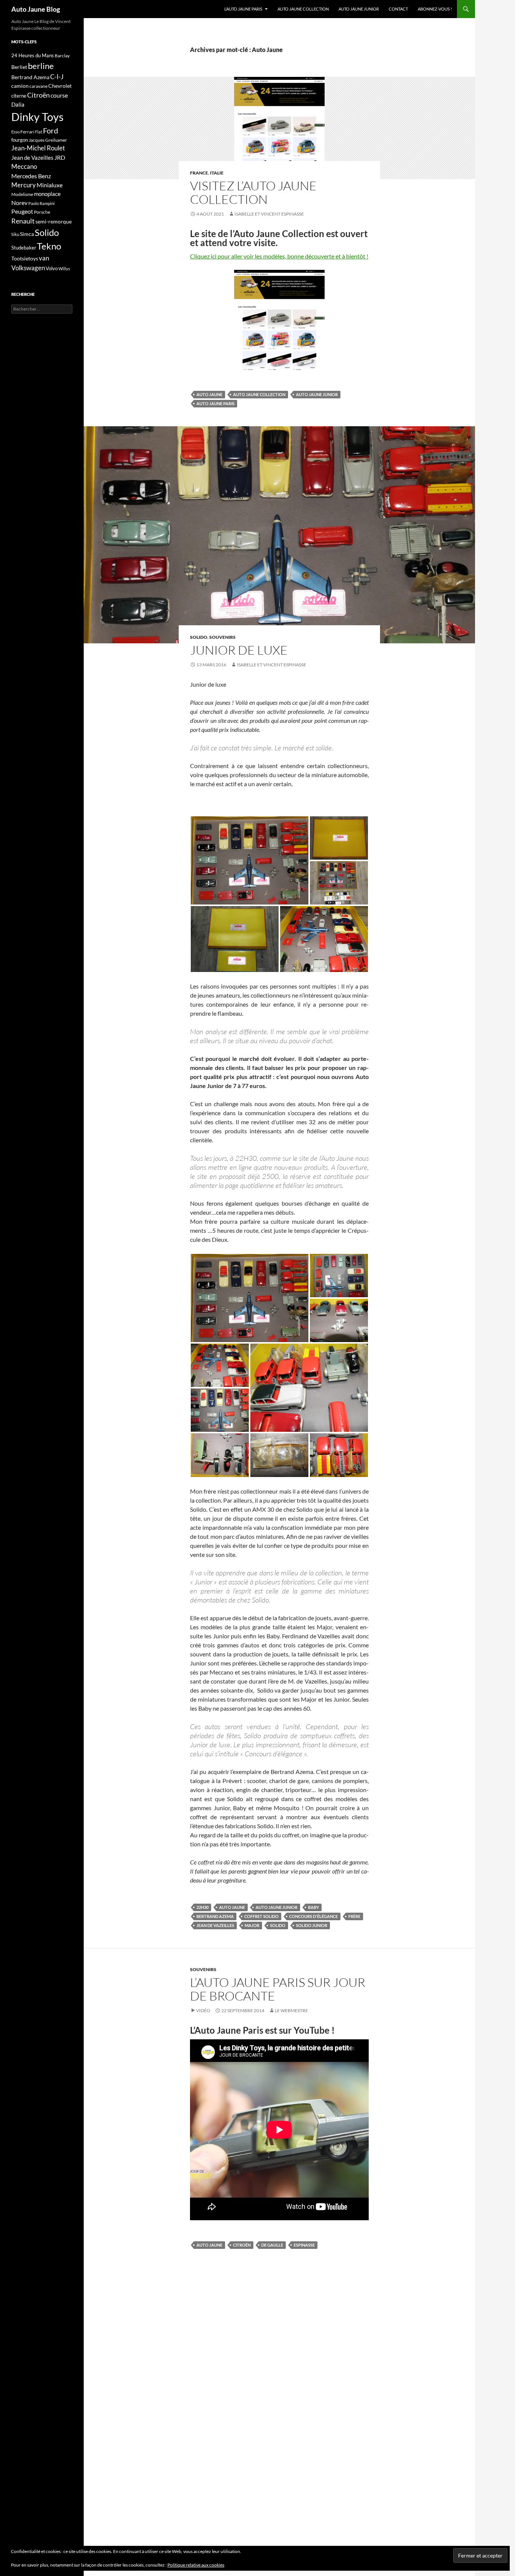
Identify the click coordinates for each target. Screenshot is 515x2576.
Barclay (62, 56)
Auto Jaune (209, 394)
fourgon (20, 140)
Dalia (18, 104)
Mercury (24, 185)
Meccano (24, 166)
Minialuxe (50, 185)
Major (252, 1925)
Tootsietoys (25, 258)
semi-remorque (54, 221)
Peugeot (22, 211)
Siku (15, 234)
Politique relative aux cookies (196, 2565)
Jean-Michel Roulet (38, 148)
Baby (313, 1907)
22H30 (202, 1907)
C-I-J (57, 77)
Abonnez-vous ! (435, 9)
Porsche (42, 212)
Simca (27, 234)
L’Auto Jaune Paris (243, 9)
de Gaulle (272, 2245)
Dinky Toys (38, 117)
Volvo (52, 268)
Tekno (49, 246)
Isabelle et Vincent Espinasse (269, 214)
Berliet (19, 67)
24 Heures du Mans (33, 55)
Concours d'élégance (313, 1916)
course (59, 95)
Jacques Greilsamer (48, 140)
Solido (199, 637)
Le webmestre (291, 2010)
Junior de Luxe (239, 650)
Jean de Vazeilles (215, 1925)
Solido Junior (312, 1925)
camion (20, 86)
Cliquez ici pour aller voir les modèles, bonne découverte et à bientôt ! (279, 256)
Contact (398, 9)
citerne (19, 96)
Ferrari (27, 132)
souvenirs (222, 637)
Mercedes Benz (31, 176)
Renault (23, 221)
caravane (38, 86)
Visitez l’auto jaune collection (253, 192)
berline (41, 66)
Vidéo (203, 2010)
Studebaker (24, 248)
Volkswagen (28, 268)
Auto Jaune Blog (36, 9)
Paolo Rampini (41, 203)
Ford (51, 131)
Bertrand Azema (215, 1916)
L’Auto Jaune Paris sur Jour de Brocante (278, 1989)
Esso (15, 132)
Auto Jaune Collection (303, 9)
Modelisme (22, 194)
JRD (60, 157)
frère (354, 1916)
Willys (64, 269)
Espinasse (304, 2245)
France (199, 173)
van (44, 258)
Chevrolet (60, 86)
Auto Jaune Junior (359, 9)
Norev (19, 203)
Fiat (39, 132)
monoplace (47, 194)
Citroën (242, 2245)
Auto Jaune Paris (215, 403)
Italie (217, 173)
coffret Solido (261, 1916)
